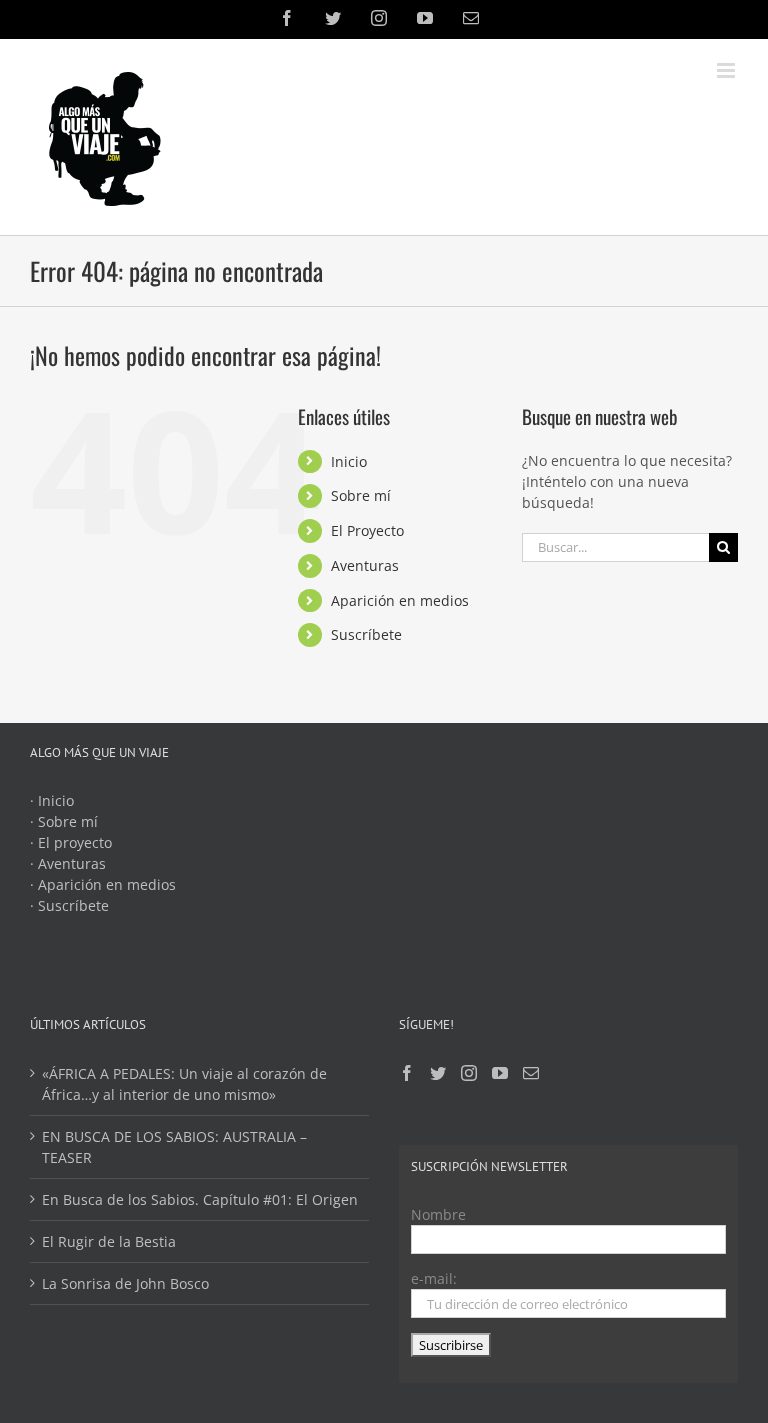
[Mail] (531, 1073)
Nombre (438, 1214)
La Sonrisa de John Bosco (125, 1283)
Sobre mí (361, 495)
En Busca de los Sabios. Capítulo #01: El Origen (200, 1199)
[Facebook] (407, 1073)
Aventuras (365, 565)
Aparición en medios (400, 600)
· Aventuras (68, 863)
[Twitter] (438, 1073)
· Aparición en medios (103, 884)
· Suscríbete (69, 905)
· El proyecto (71, 842)
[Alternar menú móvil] (727, 70)
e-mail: (434, 1278)
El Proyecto (367, 530)
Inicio (349, 461)
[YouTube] (500, 1073)
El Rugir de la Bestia (109, 1241)
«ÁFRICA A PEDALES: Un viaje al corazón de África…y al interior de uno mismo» (184, 1084)
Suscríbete (366, 634)
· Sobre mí (64, 821)
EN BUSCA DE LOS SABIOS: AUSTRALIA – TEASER (174, 1147)
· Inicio (52, 800)
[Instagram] (469, 1073)
